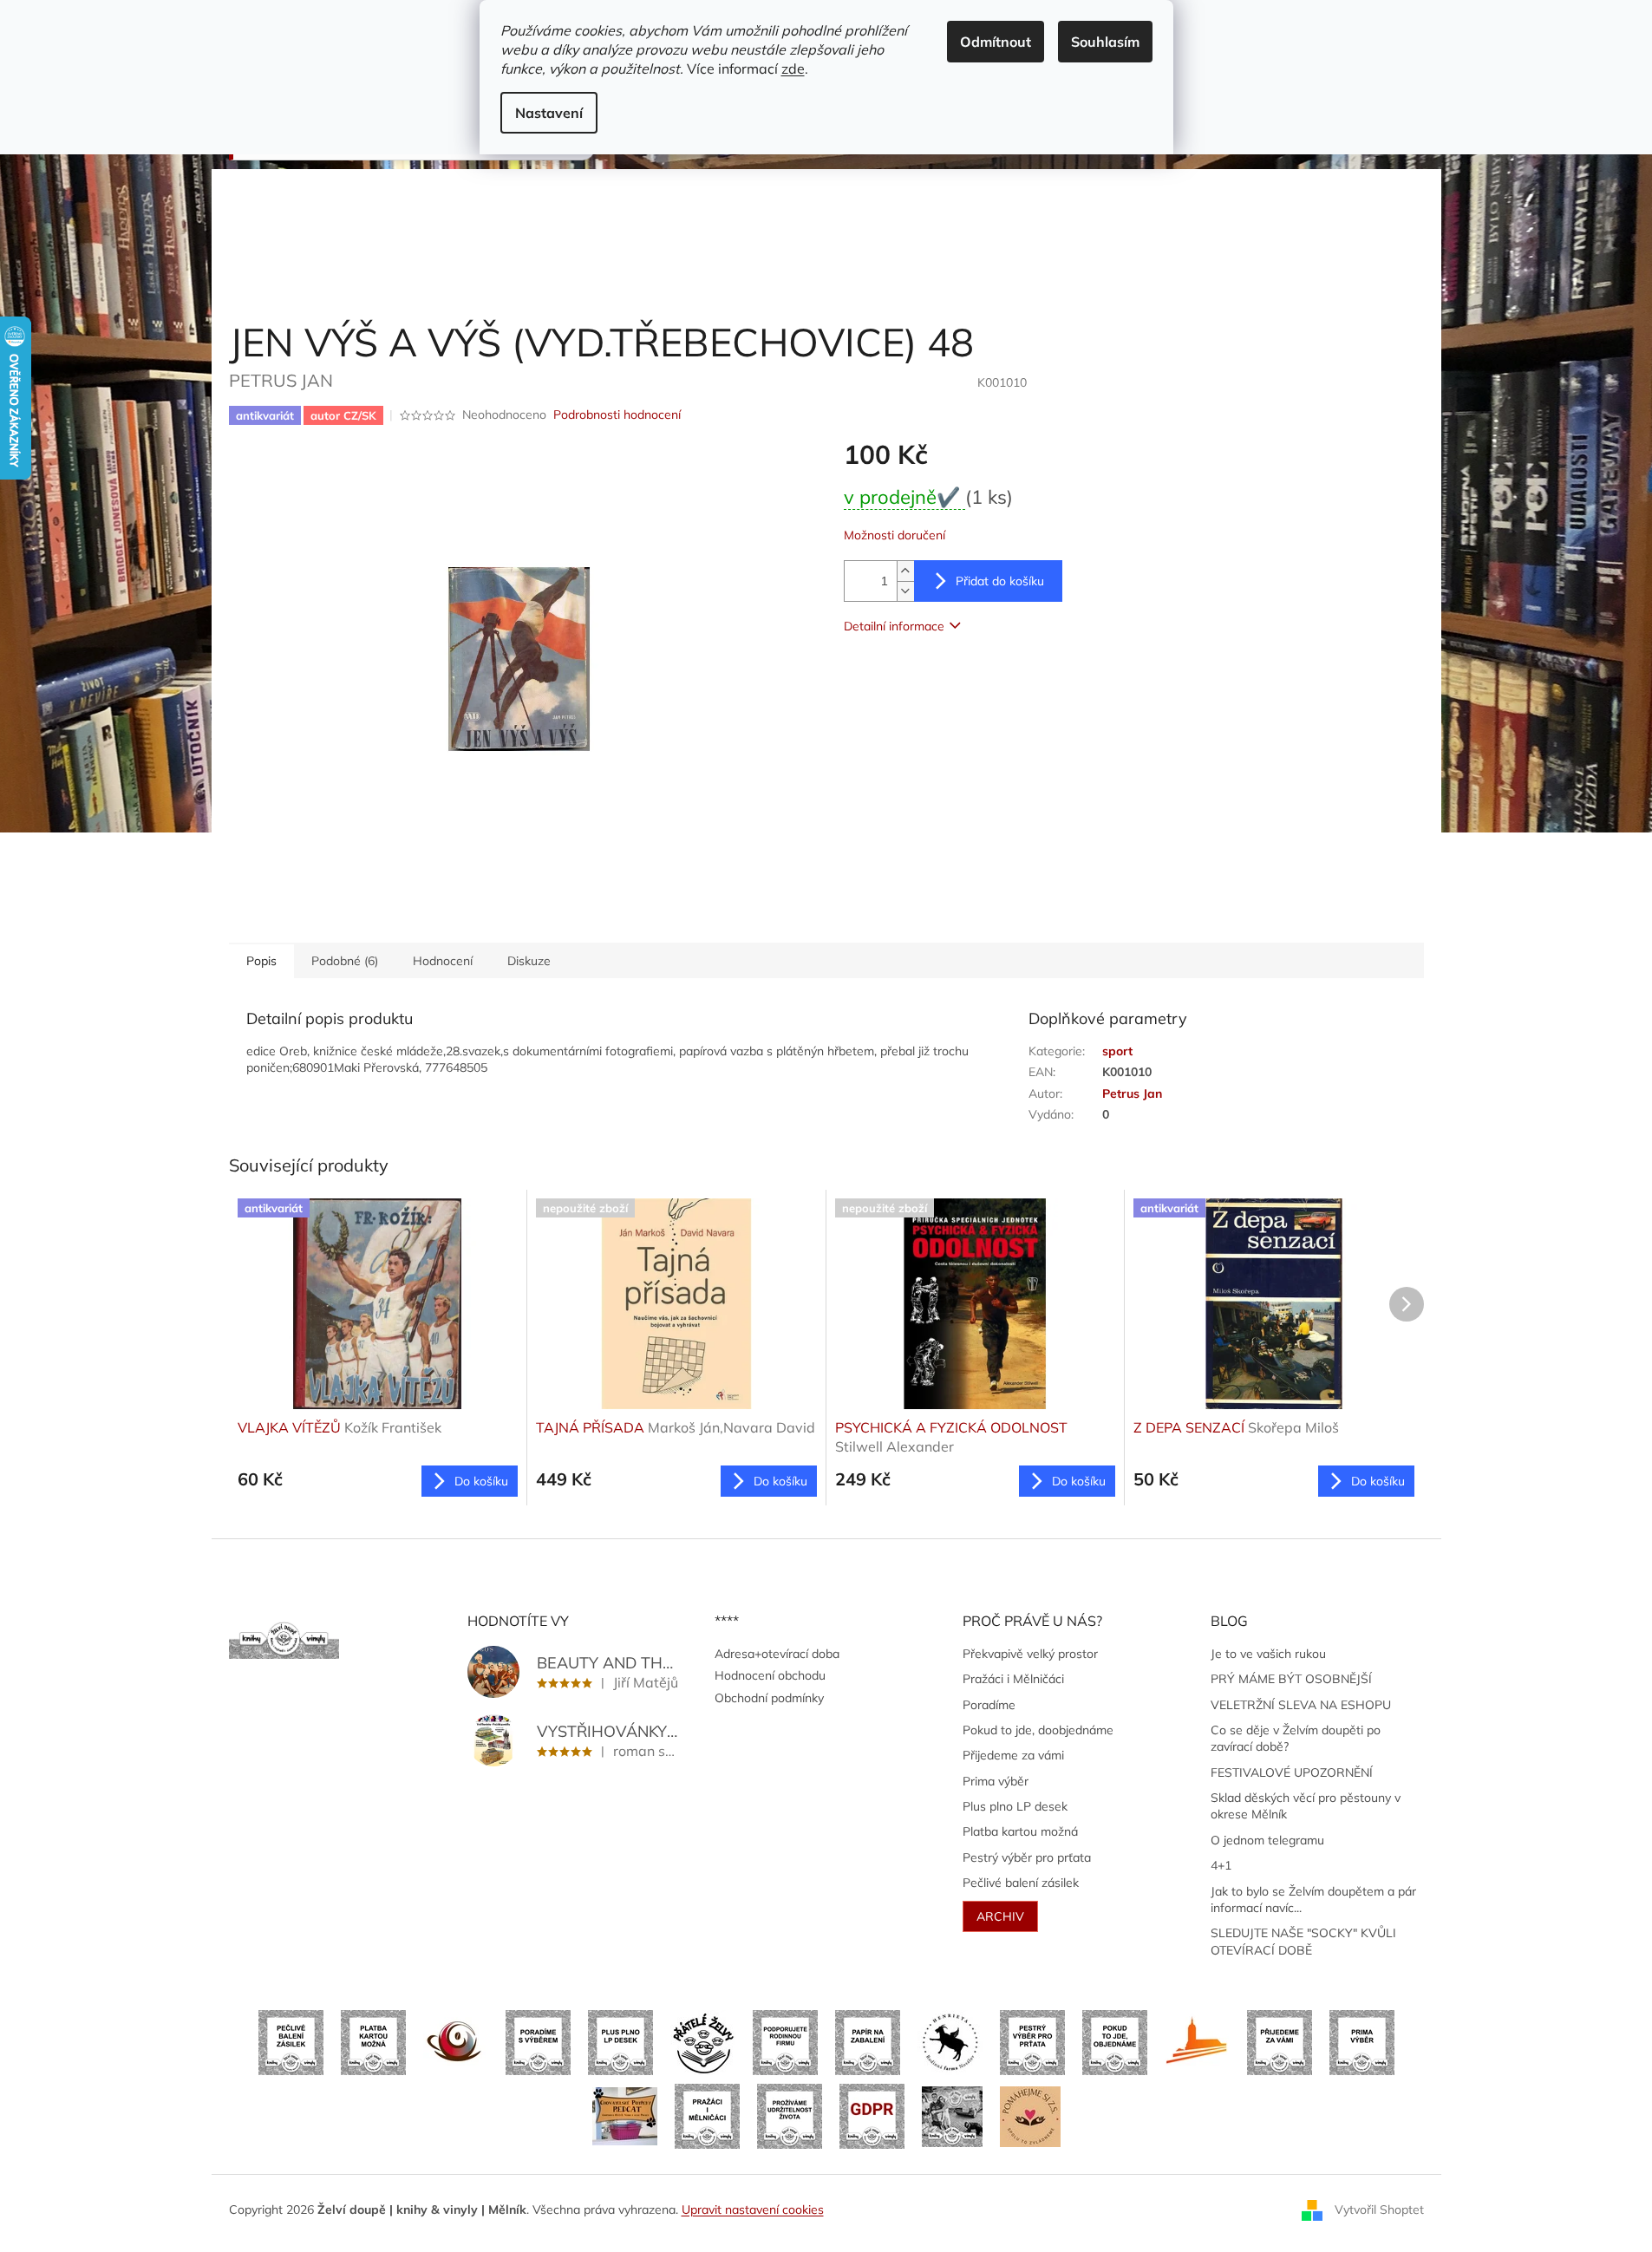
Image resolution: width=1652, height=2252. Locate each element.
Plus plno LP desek (1015, 1806)
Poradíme (989, 1705)
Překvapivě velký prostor (1030, 1654)
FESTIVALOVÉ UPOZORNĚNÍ (1292, 1772)
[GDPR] (872, 2115)
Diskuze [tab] (529, 961)
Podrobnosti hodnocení (617, 414)
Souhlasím (1105, 42)
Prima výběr (996, 1781)
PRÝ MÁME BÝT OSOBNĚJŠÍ (1291, 1679)
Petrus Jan (1132, 1093)
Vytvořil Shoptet (1379, 2209)
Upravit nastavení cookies (753, 2210)
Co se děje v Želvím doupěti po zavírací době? (1296, 1738)
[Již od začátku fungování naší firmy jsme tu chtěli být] (707, 2115)
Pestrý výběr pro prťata (1027, 1857)
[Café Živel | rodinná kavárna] (456, 2041)
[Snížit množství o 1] (905, 591)
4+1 (1221, 1865)
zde (793, 69)
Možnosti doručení (895, 535)
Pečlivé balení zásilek (1021, 1883)
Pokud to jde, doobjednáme (1038, 1730)
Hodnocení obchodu (770, 1675)
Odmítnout (996, 42)
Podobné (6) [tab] (345, 961)
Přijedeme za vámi (1013, 1755)
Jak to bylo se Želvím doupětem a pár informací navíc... (1313, 1900)
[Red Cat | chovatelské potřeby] (625, 2115)
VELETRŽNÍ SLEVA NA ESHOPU (1301, 1705)
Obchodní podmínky (769, 1698)
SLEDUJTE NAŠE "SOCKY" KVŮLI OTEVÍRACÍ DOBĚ (1303, 1941)
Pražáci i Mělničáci (1013, 1679)
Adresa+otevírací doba (777, 1654)
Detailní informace (894, 626)
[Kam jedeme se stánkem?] (952, 2115)
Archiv (1000, 1916)
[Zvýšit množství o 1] (905, 571)
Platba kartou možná (1020, 1831)
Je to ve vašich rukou (1268, 1654)
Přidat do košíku (1000, 581)
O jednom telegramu (1267, 1840)
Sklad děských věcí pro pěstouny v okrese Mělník (1306, 1806)
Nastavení (549, 113)
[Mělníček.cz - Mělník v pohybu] (1197, 2041)
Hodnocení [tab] (443, 961)
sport (1117, 1051)
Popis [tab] (261, 961)
